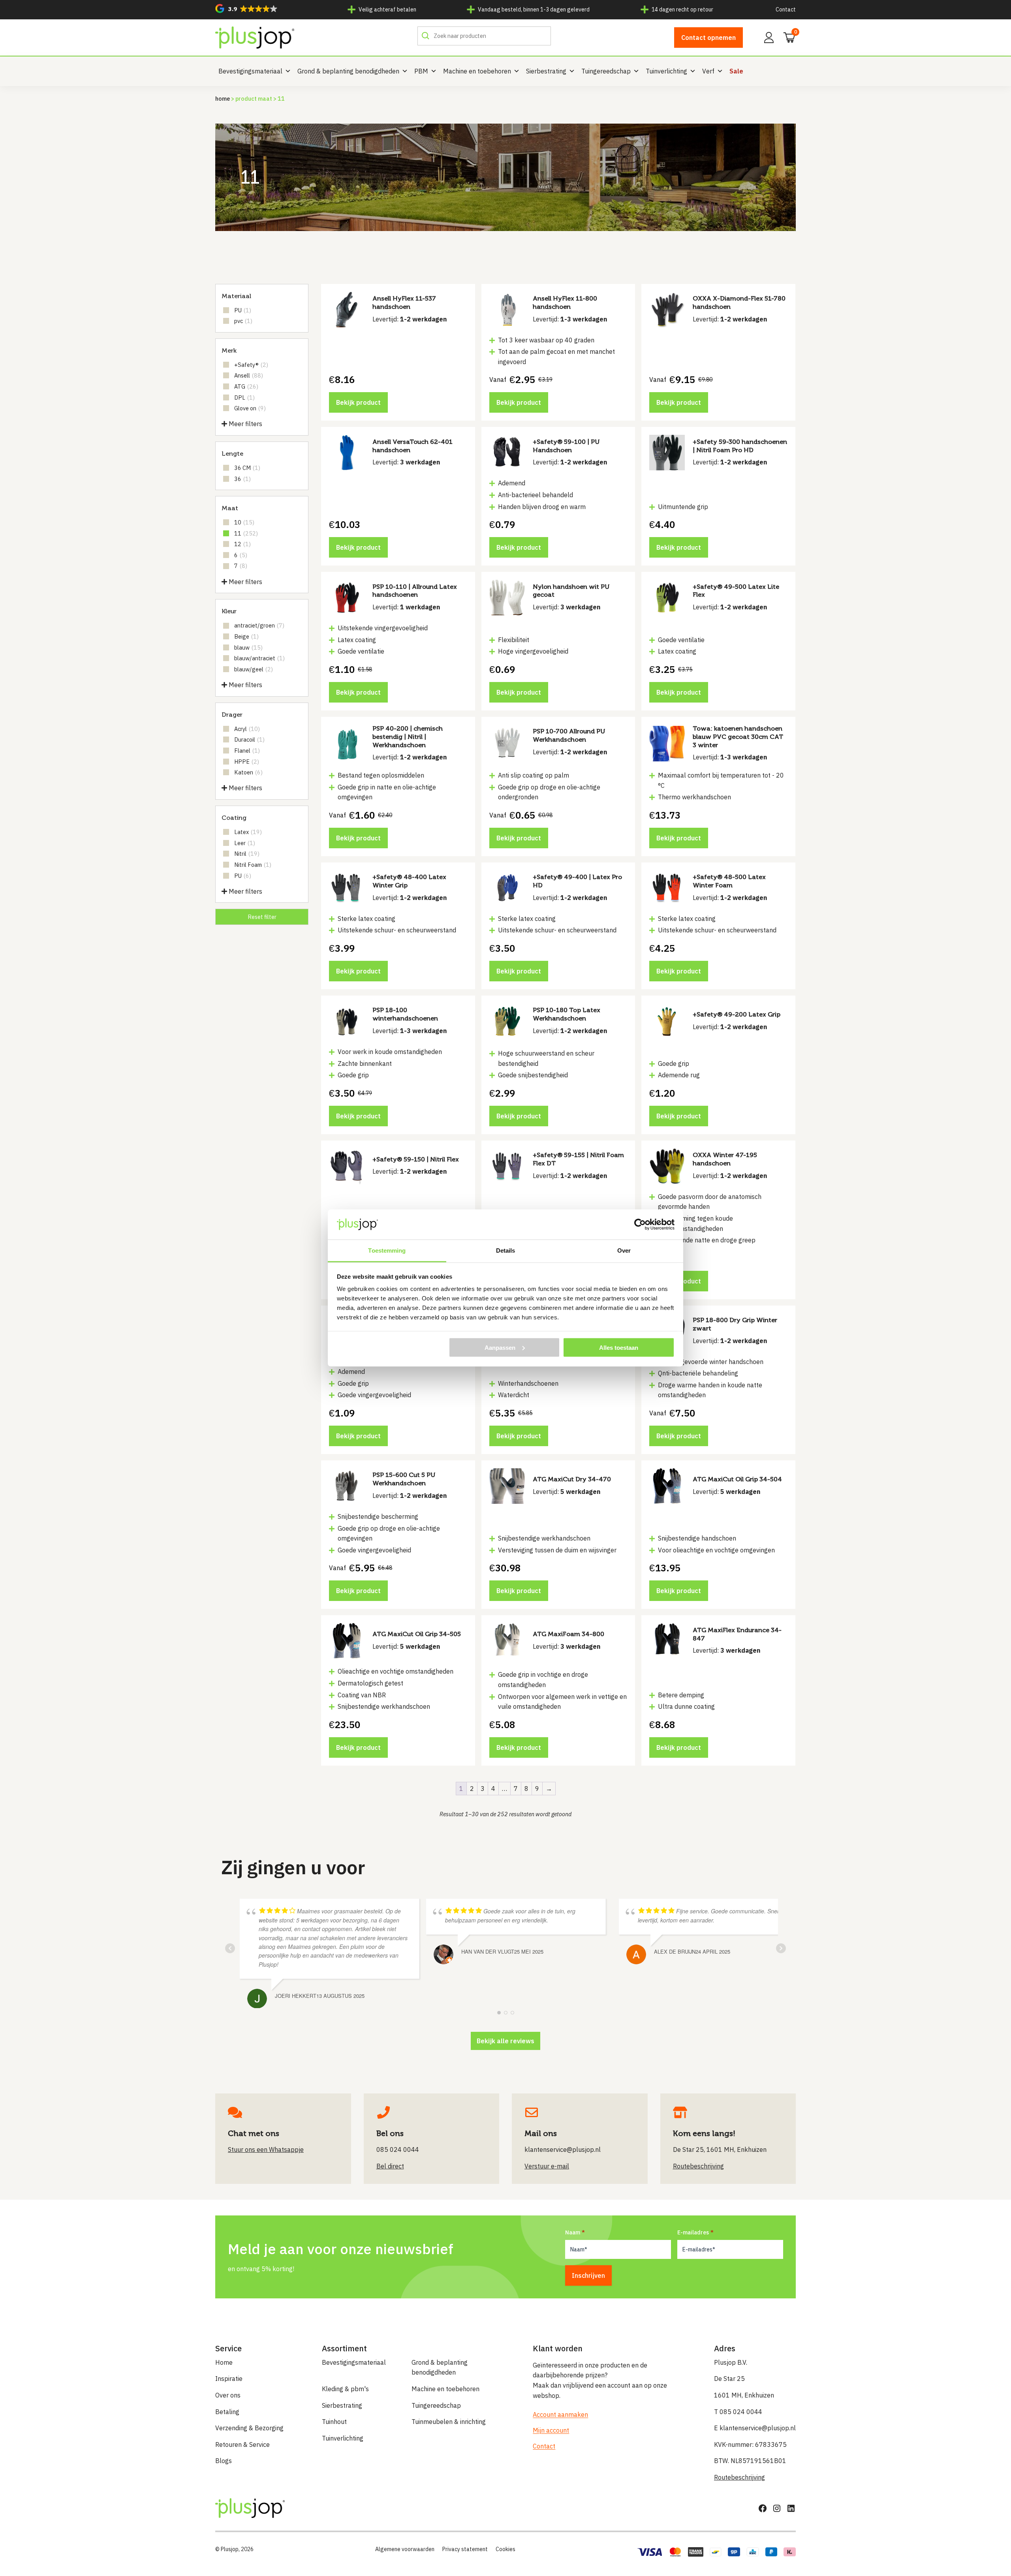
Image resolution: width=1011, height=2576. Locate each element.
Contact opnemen (708, 38)
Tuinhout (334, 2422)
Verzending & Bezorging (249, 2428)
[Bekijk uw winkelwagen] (787, 37)
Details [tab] (506, 1250)
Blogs (224, 2461)
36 (242, 479)
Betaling (227, 2412)
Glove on (250, 408)
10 (244, 522)
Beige (246, 636)
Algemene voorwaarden (405, 2549)
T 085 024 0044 (738, 2412)
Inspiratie (229, 2379)
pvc (243, 321)
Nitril (247, 854)
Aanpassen (500, 1347)
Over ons (228, 2395)
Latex (248, 832)
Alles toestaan (619, 1347)
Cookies (505, 2549)
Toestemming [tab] (387, 1250)
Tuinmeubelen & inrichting (449, 2422)
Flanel (247, 751)
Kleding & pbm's (345, 2389)
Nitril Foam (253, 865)
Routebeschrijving (739, 2477)
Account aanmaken (560, 2414)
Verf (708, 71)
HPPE (247, 762)
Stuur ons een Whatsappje (266, 2149)
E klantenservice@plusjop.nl (755, 2428)
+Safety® (251, 365)
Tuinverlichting (666, 71)
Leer (245, 843)
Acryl (247, 729)
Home (223, 99)
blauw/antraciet (259, 658)
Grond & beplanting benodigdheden (348, 71)
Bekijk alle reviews (505, 2041)
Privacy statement (465, 2549)
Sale (736, 71)
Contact (786, 9)
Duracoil (249, 739)
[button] (246, 8)
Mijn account (551, 2430)
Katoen (248, 772)
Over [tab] (624, 1250)
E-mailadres (693, 2232)
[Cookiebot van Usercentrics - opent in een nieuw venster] (640, 1224)
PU (243, 310)
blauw (248, 647)
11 (246, 533)
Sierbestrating (546, 71)
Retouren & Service (242, 2444)
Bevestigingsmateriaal (250, 71)
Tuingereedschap (606, 71)
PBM (421, 71)
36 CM (247, 468)
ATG (246, 386)
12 (242, 544)
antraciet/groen (259, 625)
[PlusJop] (255, 38)
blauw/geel (254, 669)
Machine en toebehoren (477, 71)
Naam (573, 2232)
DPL (244, 397)
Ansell (249, 375)
